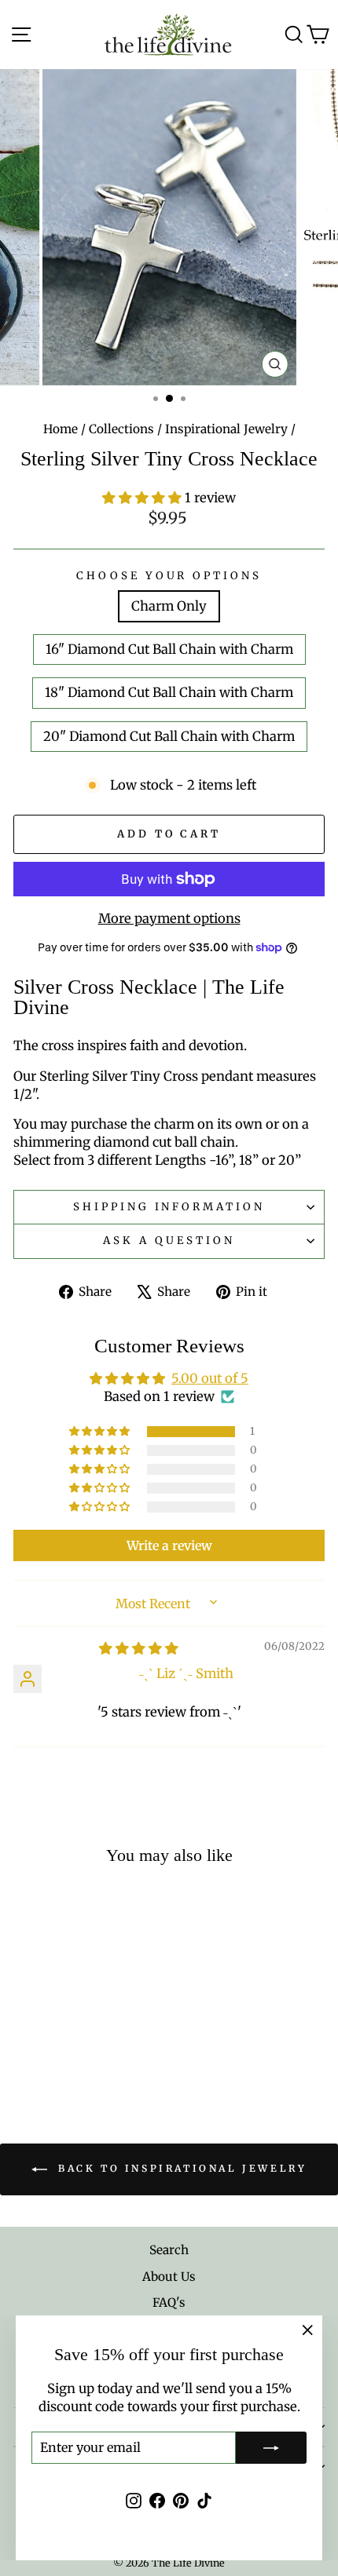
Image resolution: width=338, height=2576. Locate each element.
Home (61, 429)
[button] (143, 498)
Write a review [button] (169, 1545)
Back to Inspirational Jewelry (180, 2169)
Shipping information (169, 1207)
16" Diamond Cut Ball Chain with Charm (169, 649)
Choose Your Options (169, 576)
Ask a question (169, 1241)
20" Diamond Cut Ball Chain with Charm (169, 737)
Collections (121, 429)
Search (169, 2250)
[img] (139, 1649)
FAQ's (169, 2302)
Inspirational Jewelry (226, 429)
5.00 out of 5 (210, 1379)
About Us (169, 2277)
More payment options (169, 919)
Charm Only (169, 606)
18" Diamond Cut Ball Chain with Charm (169, 693)
